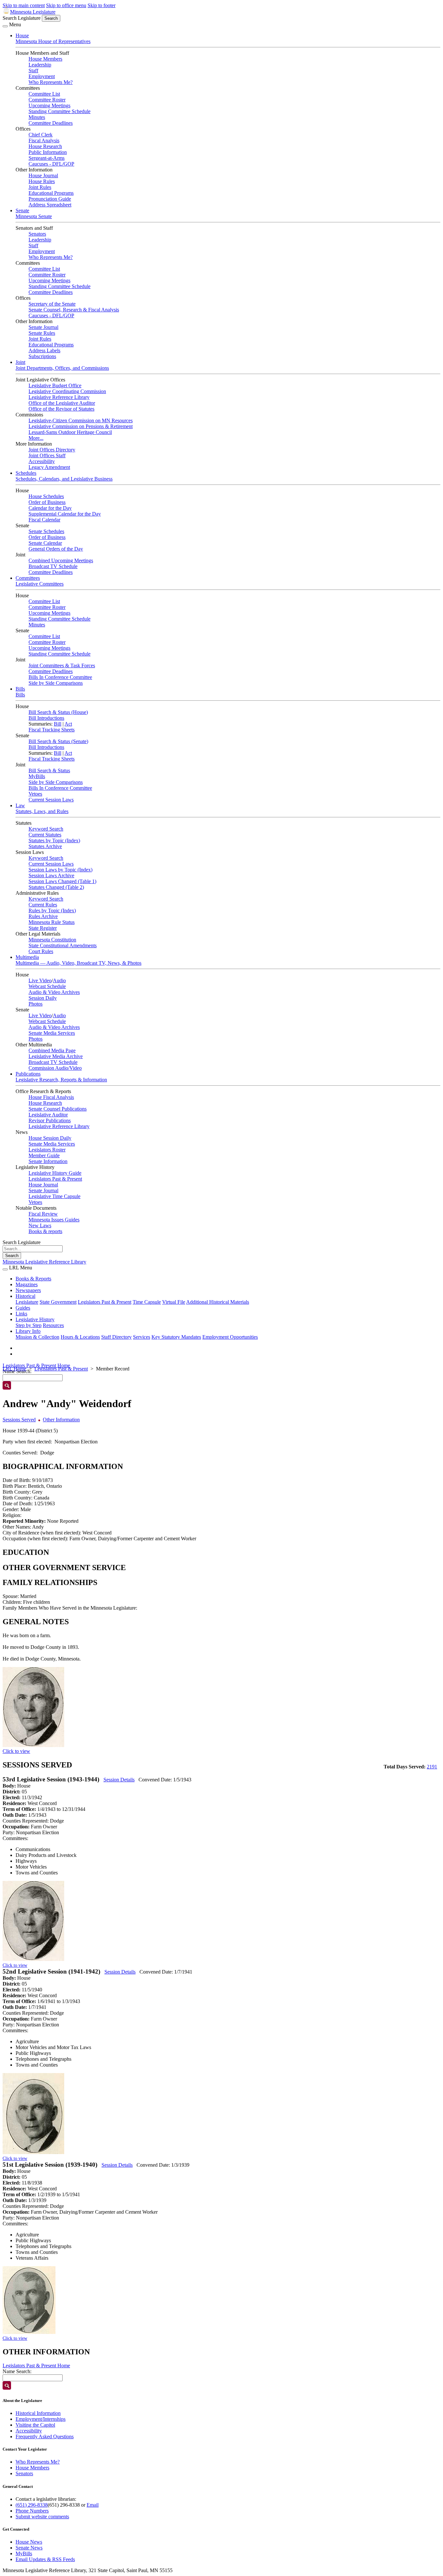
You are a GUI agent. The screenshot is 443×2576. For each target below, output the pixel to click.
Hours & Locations (80, 1337)
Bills (20, 689)
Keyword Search (46, 829)
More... (36, 438)
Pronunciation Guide (50, 199)
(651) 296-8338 (32, 2505)
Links (21, 1314)
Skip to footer (102, 5)
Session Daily (43, 998)
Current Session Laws (51, 800)
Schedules (26, 473)
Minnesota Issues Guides (54, 1220)
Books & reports (45, 1231)
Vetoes (35, 794)
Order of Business (47, 502)
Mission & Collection (37, 1337)
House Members (45, 59)
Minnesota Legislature (33, 12)
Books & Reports (33, 1279)
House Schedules (46, 496)
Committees (28, 578)
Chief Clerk (41, 135)
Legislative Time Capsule (54, 1196)
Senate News (29, 2548)
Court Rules (41, 951)
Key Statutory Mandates (176, 1337)
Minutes (37, 117)
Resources (53, 1325)
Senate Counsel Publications (58, 1109)
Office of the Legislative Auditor (62, 403)
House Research (45, 146)
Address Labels (44, 350)
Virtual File (174, 1302)
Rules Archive (43, 916)
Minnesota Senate (34, 216)
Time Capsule (147, 1302)
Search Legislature (22, 18)
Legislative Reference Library (59, 397)
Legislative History (35, 1319)
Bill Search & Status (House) (58, 712)
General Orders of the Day (56, 549)
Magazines (27, 1284)
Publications (28, 1074)
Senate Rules (42, 333)
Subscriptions (42, 356)
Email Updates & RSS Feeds (45, 2559)
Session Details (119, 1780)
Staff (33, 70)
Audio (59, 980)
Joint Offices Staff (47, 455)
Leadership (40, 65)
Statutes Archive (45, 846)
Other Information (61, 1420)
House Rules (42, 181)
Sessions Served (19, 1420)
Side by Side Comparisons (56, 683)
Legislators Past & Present (55, 1179)
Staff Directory (116, 1337)
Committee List (44, 94)
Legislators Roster (47, 1150)
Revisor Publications (50, 1120)
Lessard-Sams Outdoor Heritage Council (70, 432)
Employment (42, 76)
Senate (22, 210)
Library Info (28, 1331)
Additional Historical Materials (218, 1302)
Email (93, 2505)
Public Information (48, 152)
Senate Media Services (52, 1033)
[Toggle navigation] (5, 26)
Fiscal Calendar (44, 520)
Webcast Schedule (47, 986)
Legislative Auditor (48, 1115)
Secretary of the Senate (52, 304)
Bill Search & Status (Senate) (58, 741)
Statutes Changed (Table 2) (56, 887)
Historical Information (38, 2413)
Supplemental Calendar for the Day (65, 514)
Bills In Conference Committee (60, 677)
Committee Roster (47, 100)
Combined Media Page (52, 1050)
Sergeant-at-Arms (47, 158)
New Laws (40, 1225)
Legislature (27, 1302)
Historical (25, 1296)
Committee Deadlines (51, 123)
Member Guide (44, 1155)
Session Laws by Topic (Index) (60, 870)
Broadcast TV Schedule (53, 566)
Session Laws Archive (51, 875)
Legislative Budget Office (55, 385)
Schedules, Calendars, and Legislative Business (64, 479)
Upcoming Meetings (49, 105)
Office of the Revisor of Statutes (61, 409)
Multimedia (27, 957)
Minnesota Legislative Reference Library (44, 1262)
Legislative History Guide (55, 1173)
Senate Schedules (46, 531)
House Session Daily (50, 1138)
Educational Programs (51, 193)
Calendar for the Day (50, 508)
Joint (20, 362)
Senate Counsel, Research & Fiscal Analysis (74, 310)
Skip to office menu (66, 5)
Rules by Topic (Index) (52, 910)
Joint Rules (40, 187)
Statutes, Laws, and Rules (42, 811)
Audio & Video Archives (54, 992)
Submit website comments (42, 2517)
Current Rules (43, 905)
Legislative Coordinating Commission (67, 391)
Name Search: (17, 2371)
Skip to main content (24, 5)
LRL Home (14, 1369)
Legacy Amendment (49, 467)
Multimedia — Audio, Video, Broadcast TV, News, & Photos (78, 963)
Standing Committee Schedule (60, 111)
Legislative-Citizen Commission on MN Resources (81, 420)
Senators (37, 234)
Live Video (40, 980)
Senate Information (48, 1161)
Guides (23, 1308)
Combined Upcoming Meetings (61, 560)
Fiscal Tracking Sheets (52, 730)
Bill (58, 724)
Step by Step (29, 1325)
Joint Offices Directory (52, 450)
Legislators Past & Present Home (36, 1365)
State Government (58, 1302)
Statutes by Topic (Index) (54, 840)
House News (29, 2542)
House (22, 35)
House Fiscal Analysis (51, 1097)
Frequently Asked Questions (45, 2436)
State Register (43, 928)
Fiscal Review (43, 1214)
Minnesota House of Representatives (53, 41)
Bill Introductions (46, 718)
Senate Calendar (45, 543)
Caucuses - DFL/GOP (51, 164)
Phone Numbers (32, 2511)
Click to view (16, 1751)
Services (142, 1337)
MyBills (37, 776)
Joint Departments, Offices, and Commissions (62, 368)
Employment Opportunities (230, 1337)
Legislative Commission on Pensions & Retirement (81, 426)
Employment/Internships (41, 2419)
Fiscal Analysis (44, 140)
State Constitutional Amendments (63, 945)
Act (68, 724)
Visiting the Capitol (35, 2425)
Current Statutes (45, 835)
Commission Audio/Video (55, 1068)
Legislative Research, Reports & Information (61, 1080)
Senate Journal (43, 327)
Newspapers (28, 1290)
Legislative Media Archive (56, 1056)
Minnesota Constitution (52, 940)
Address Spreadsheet (50, 205)
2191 (432, 1767)
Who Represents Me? (51, 82)
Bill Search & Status (49, 770)
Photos (36, 1004)
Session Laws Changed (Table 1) (62, 881)
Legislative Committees (40, 584)
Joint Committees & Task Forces (62, 665)
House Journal (43, 175)
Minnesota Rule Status (52, 922)
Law (20, 805)
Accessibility (42, 461)
